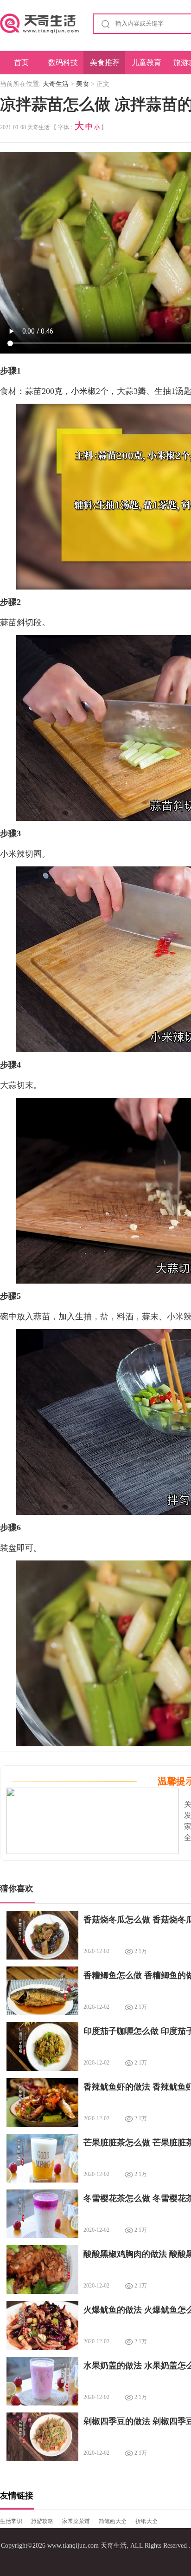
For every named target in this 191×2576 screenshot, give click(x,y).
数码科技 (63, 62)
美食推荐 (105, 62)
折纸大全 (146, 2521)
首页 (21, 62)
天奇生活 (56, 84)
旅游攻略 (42, 2521)
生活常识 (11, 2521)
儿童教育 (146, 62)
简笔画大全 (113, 2521)
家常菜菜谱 (76, 2521)
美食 (83, 84)
